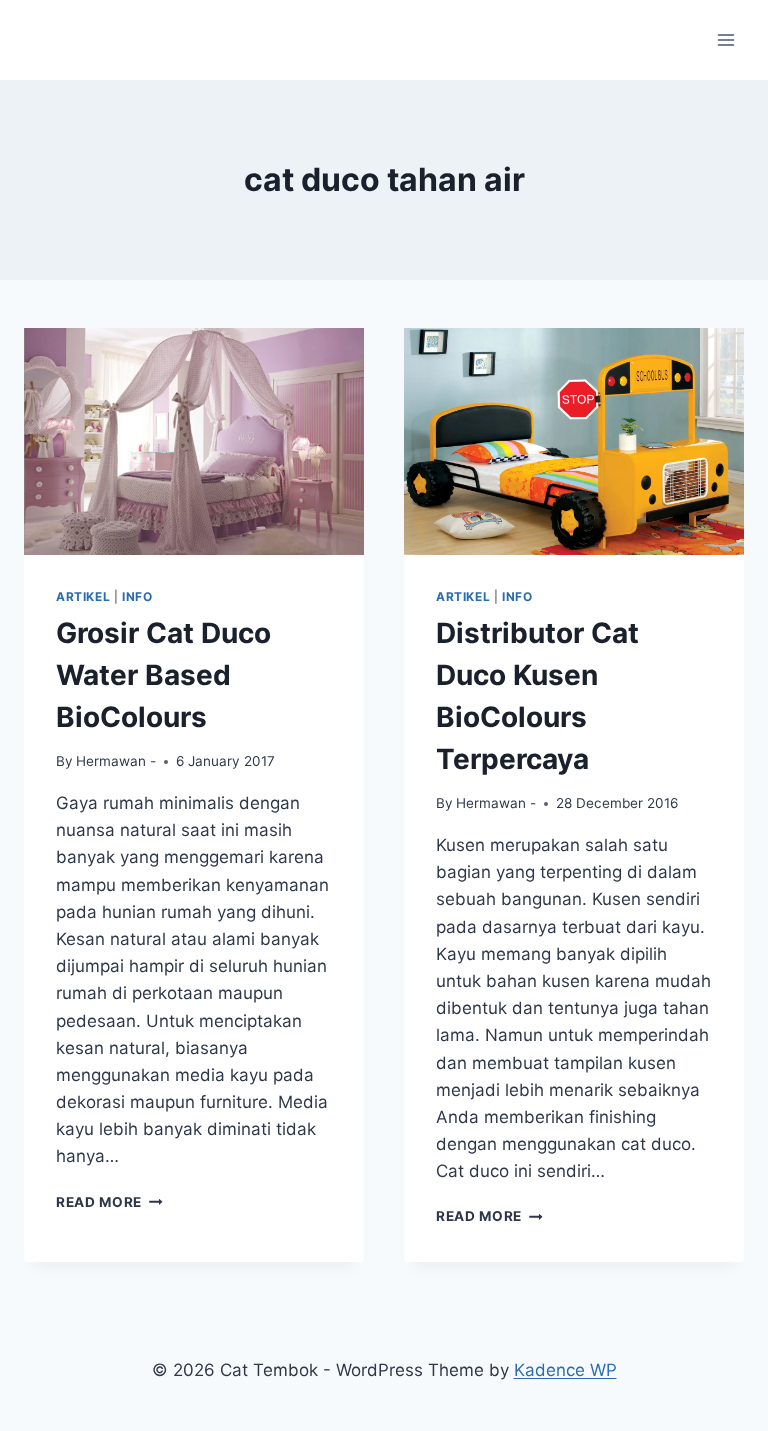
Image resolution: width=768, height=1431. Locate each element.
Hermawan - (116, 761)
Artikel (83, 596)
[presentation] (194, 441)
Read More (109, 1202)
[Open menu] (725, 39)
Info (137, 596)
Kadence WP (565, 1370)
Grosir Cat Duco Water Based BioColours (163, 675)
